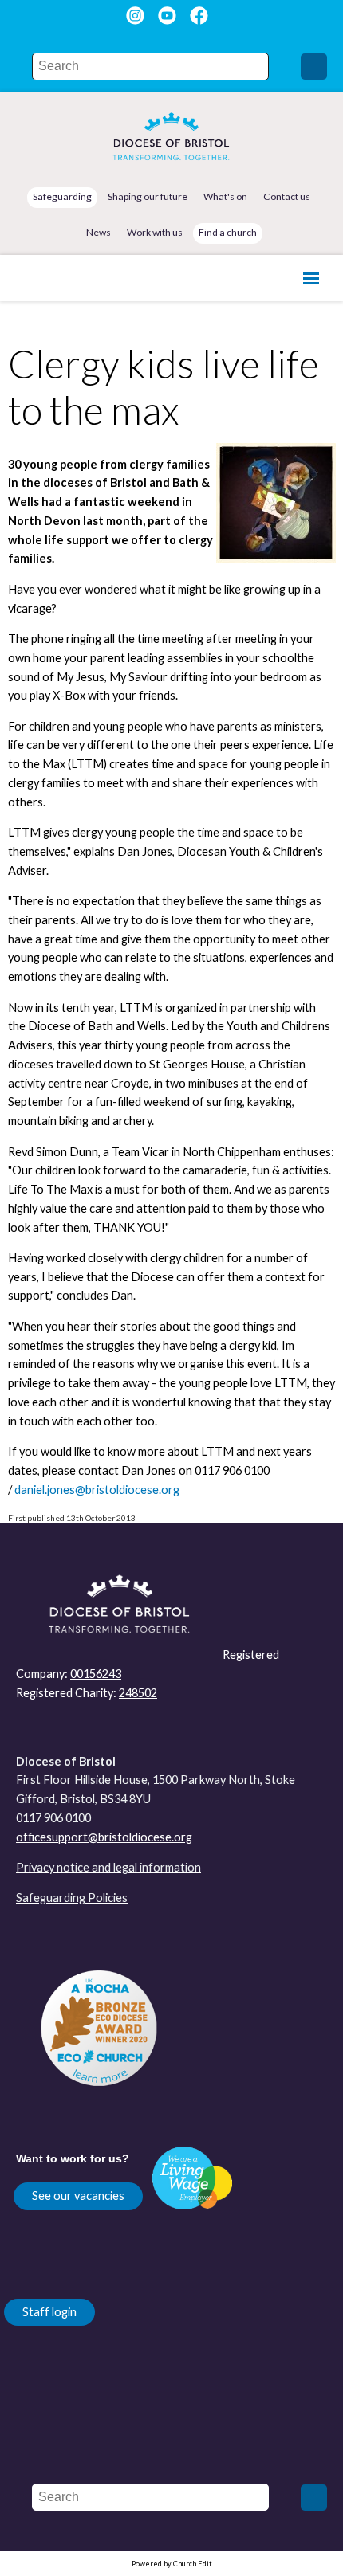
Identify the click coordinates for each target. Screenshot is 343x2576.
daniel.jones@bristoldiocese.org (97, 1490)
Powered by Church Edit (172, 2564)
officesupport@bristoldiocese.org (104, 1837)
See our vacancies (78, 2196)
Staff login (49, 2312)
